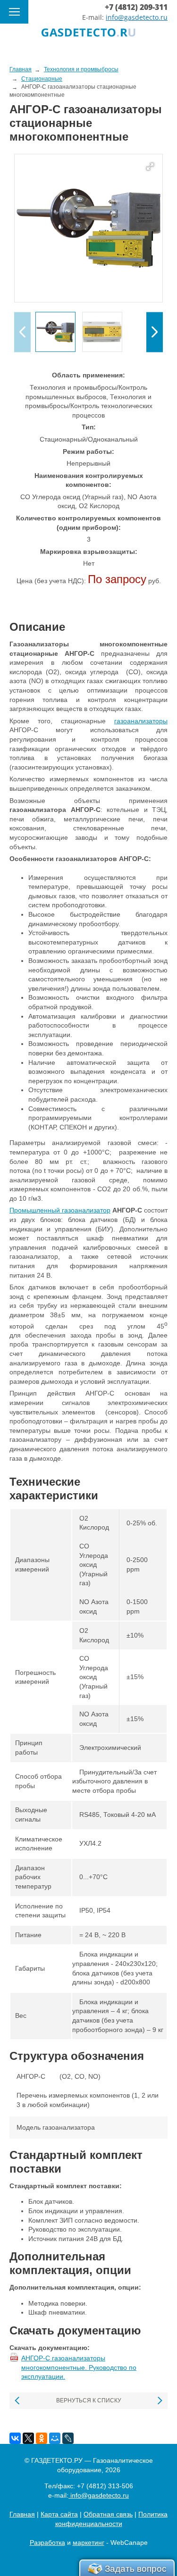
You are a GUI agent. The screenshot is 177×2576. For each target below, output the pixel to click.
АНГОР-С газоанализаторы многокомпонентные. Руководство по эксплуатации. (79, 2367)
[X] (28, 2438)
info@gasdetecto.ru (137, 17)
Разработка (47, 2543)
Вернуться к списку (89, 2400)
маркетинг (88, 2543)
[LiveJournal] (68, 2438)
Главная (22, 2514)
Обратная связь (108, 2514)
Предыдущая (18, 2401)
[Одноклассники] (42, 2438)
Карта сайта (59, 2514)
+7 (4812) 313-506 (105, 2486)
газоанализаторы (141, 721)
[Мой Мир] (55, 2438)
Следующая (159, 2401)
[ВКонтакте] (15, 2438)
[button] (155, 332)
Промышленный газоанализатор (60, 1210)
